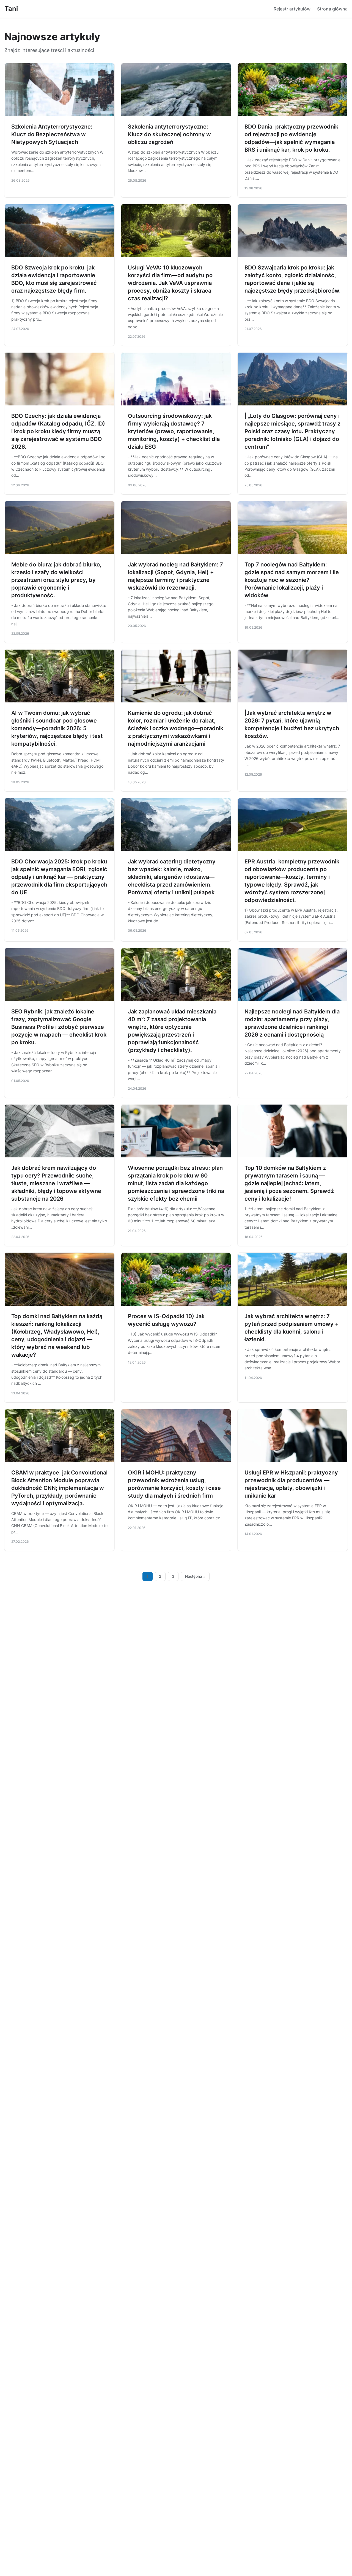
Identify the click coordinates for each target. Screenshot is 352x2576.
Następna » (195, 1576)
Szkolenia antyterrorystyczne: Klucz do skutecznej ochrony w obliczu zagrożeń (169, 134)
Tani (11, 9)
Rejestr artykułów (292, 9)
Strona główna (332, 9)
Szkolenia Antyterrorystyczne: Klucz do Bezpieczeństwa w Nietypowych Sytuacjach (52, 134)
